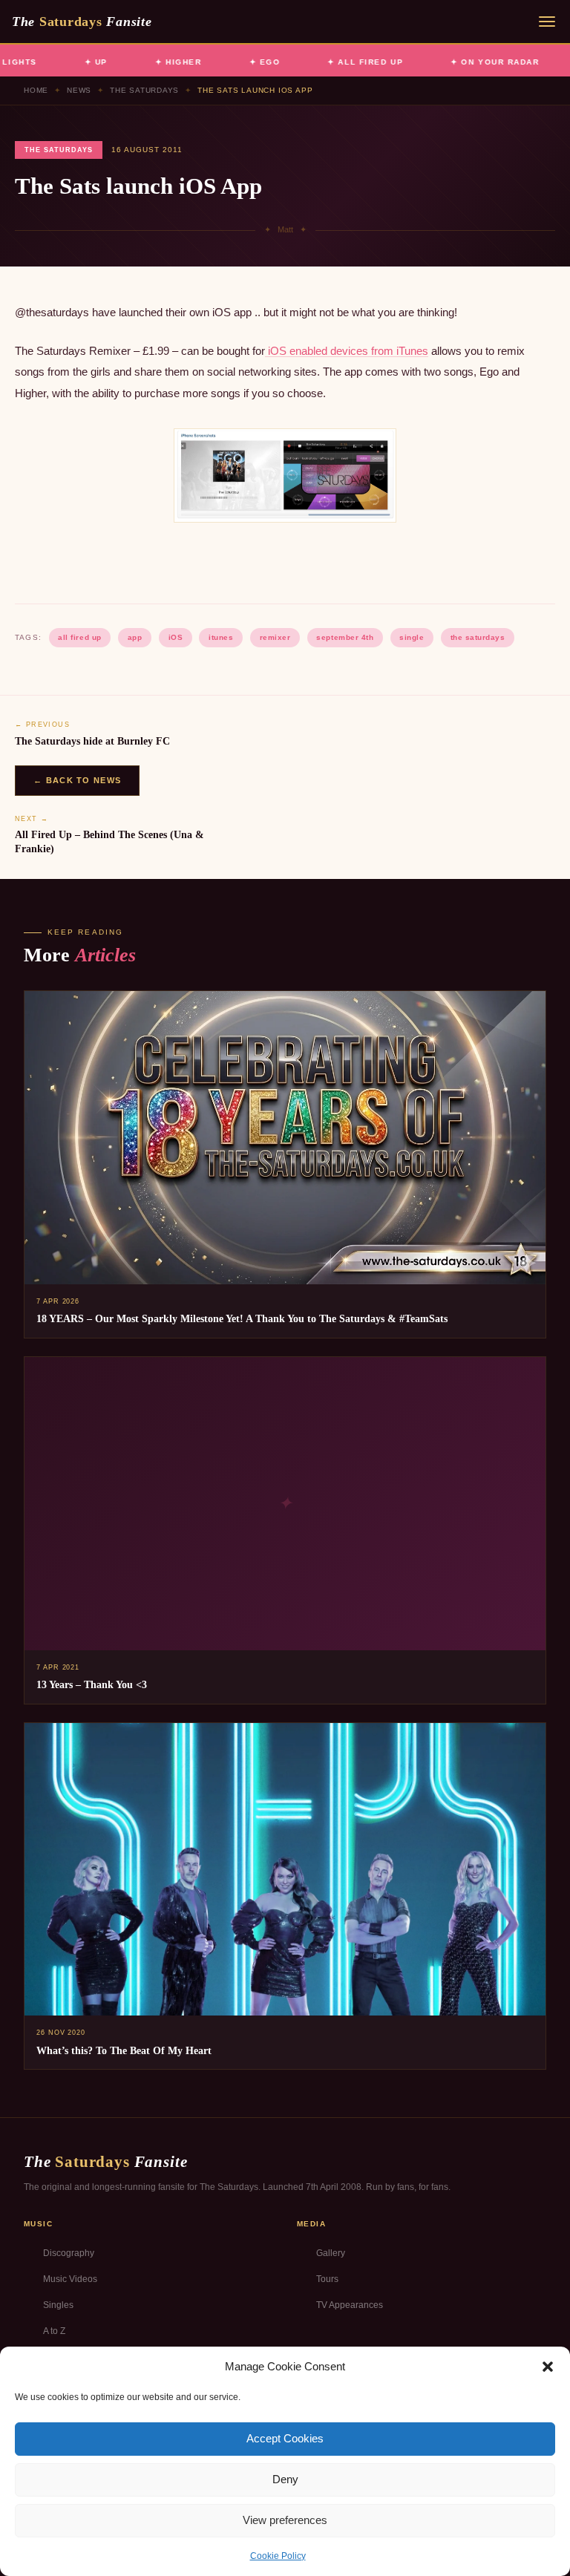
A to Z (54, 2331)
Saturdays (82, 22)
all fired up (79, 637)
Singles (58, 2305)
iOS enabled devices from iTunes (347, 351)
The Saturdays (144, 90)
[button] (548, 2367)
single (412, 637)
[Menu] (547, 22)
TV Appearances (350, 2305)
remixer (275, 637)
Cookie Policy (278, 2556)
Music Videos (70, 2279)
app (135, 637)
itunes (221, 637)
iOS (176, 637)
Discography (69, 2253)
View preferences (285, 2520)
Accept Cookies (285, 2438)
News (79, 90)
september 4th (345, 637)
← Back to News (77, 780)
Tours (327, 2279)
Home (36, 90)
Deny (285, 2479)
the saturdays (478, 637)
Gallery (331, 2253)
